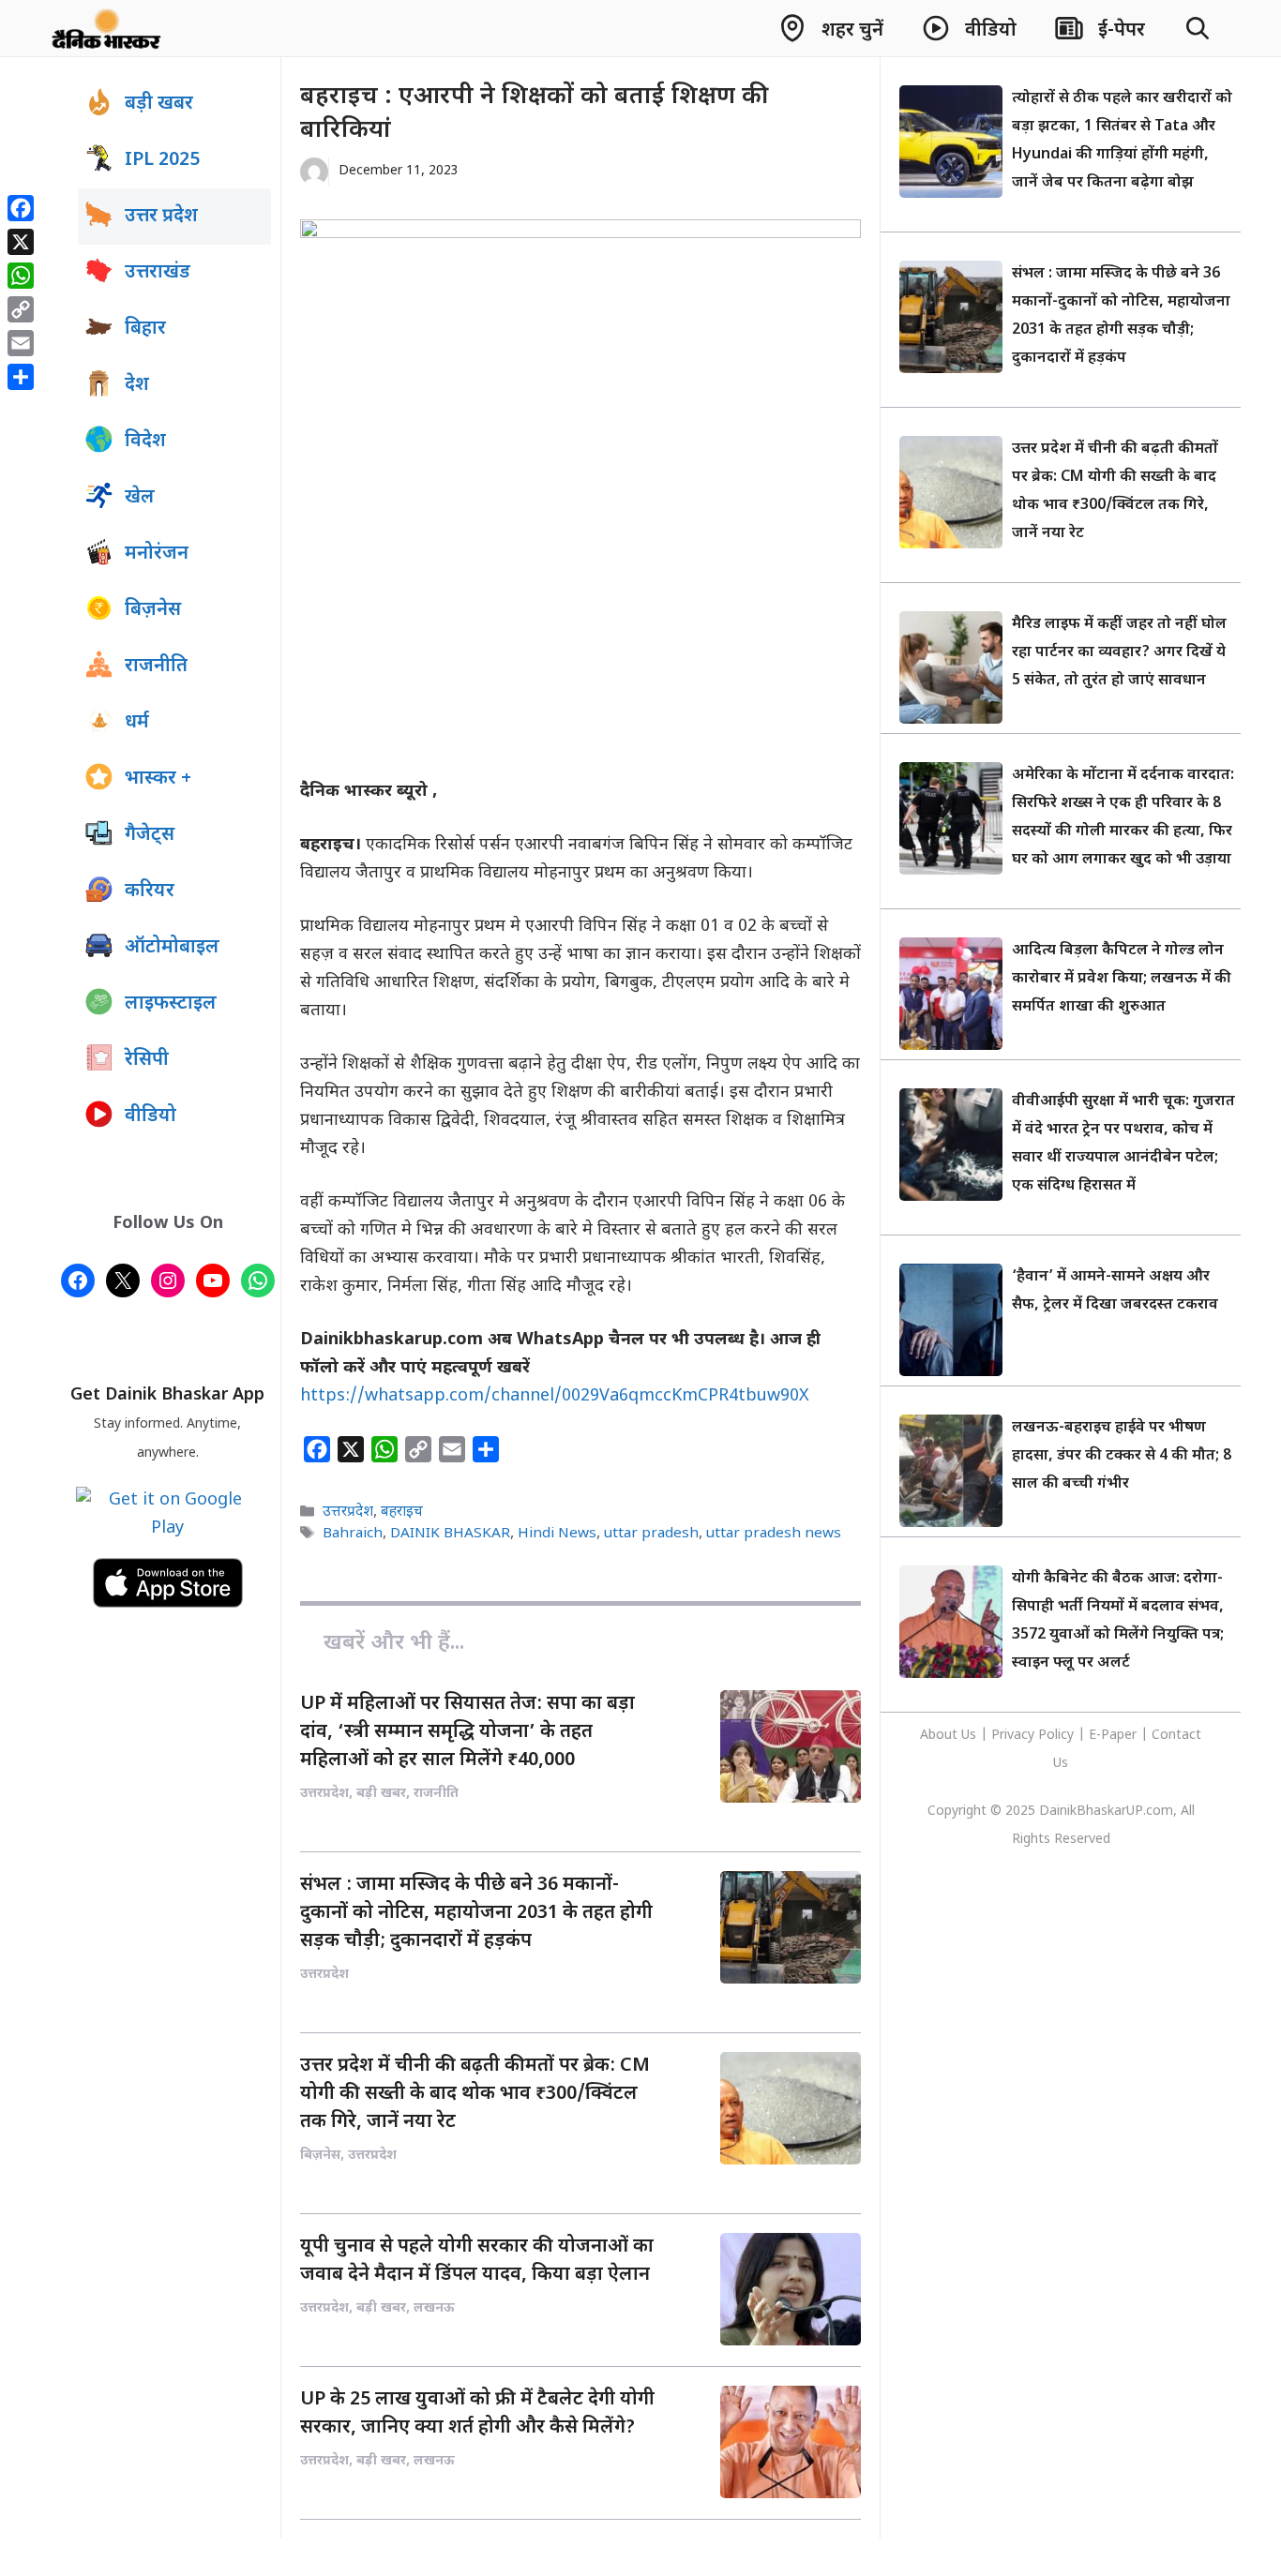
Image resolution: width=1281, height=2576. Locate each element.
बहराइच (402, 1512)
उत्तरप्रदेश (348, 1512)
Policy (1056, 1736)
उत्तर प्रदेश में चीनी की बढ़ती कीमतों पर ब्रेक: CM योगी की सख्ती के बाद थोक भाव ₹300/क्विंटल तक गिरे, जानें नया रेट (475, 2094)
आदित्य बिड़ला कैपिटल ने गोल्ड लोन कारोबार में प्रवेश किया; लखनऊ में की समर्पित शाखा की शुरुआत (1122, 979)
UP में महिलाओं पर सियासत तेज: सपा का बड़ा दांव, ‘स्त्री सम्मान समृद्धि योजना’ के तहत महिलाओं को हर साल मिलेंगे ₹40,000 (467, 1732)
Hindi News (557, 1534)
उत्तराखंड (158, 273)
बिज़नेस (153, 610)
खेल (140, 498)
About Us (950, 1736)
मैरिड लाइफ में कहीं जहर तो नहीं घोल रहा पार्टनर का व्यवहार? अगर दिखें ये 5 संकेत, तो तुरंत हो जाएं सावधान (1119, 653)
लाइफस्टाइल (171, 1004)
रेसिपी (147, 1060)
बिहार (145, 329)
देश (137, 385)
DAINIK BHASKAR (450, 1534)
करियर (150, 891)
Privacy (1015, 1736)
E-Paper (1113, 1736)
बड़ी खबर (159, 104)
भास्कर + (158, 779)
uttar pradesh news (774, 1534)
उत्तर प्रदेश (161, 217)
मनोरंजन (157, 554)
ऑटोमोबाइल (172, 948)
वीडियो (151, 1116)
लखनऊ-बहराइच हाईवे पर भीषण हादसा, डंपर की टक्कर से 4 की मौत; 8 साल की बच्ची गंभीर (1122, 1456)
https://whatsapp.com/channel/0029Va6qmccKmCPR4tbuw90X (555, 1396)
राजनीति (156, 666)
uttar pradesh (651, 1534)
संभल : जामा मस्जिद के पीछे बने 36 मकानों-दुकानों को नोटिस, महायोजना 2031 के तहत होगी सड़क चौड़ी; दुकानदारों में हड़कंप (476, 1913)
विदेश (145, 442)
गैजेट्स (150, 835)
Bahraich (353, 1534)
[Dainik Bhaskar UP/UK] (107, 28)
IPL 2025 (162, 160)
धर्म (137, 723)
